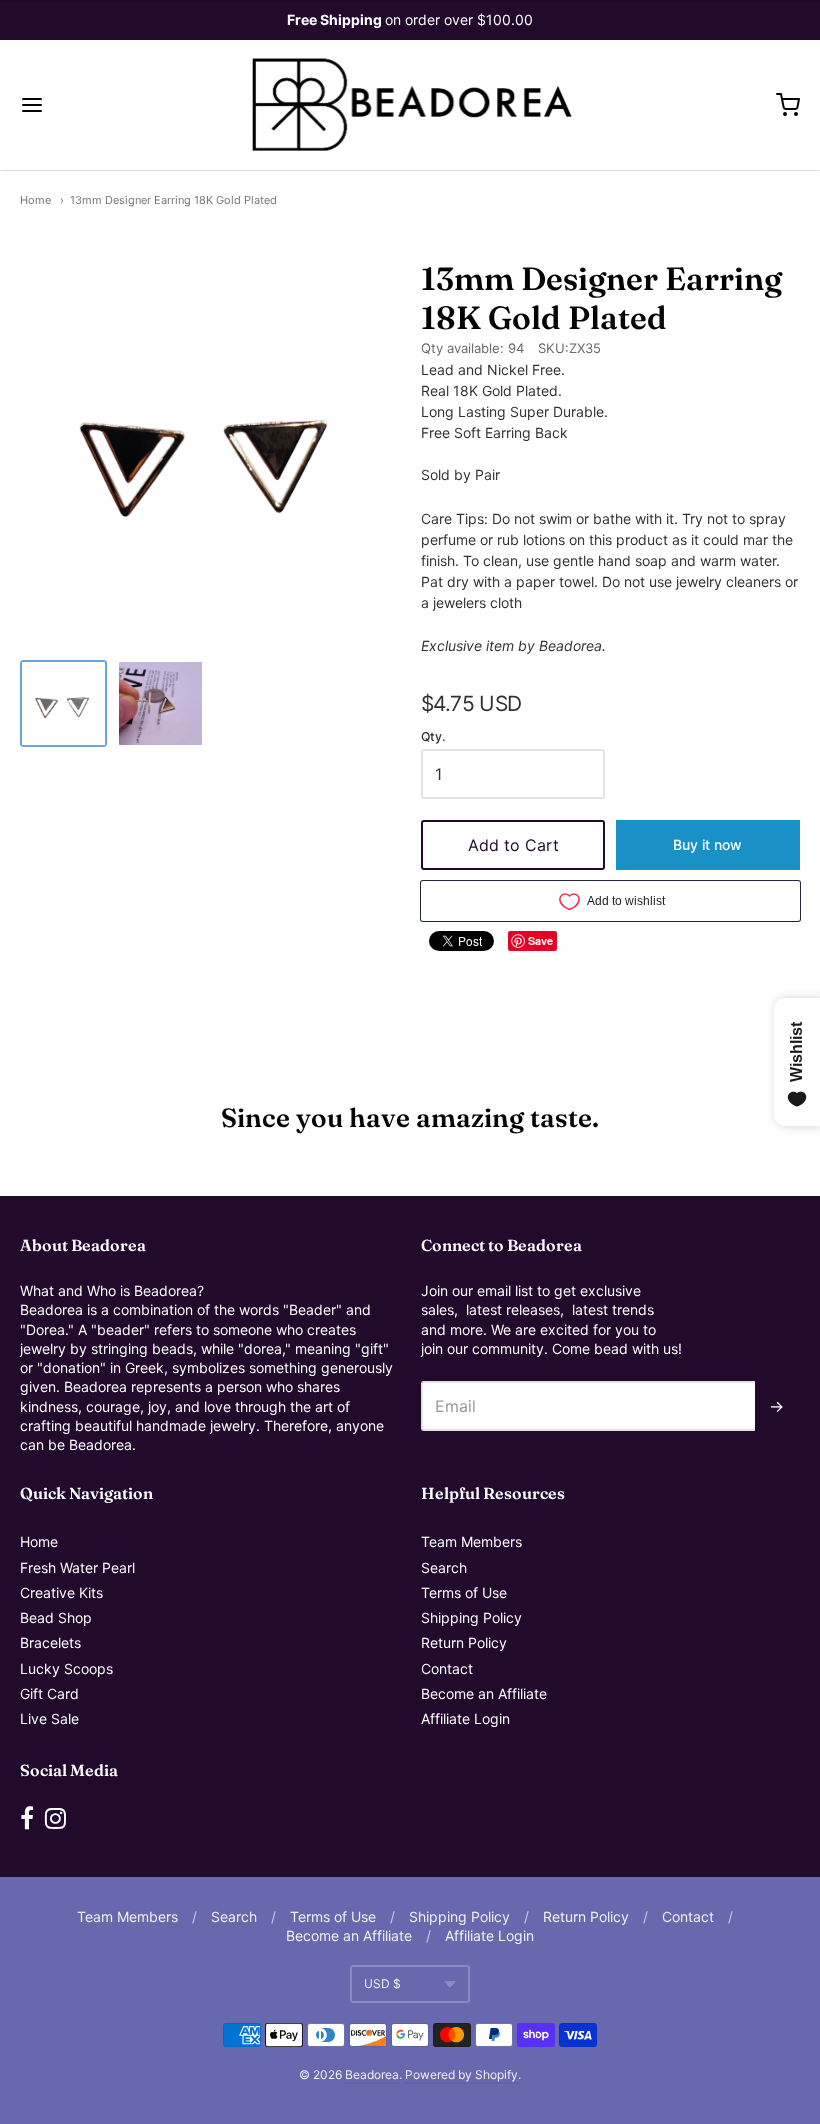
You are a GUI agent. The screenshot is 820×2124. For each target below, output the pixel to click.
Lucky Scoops (66, 1668)
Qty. (433, 737)
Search (444, 1567)
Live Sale (49, 1718)
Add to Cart (513, 845)
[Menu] (98, 105)
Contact (447, 1668)
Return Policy (464, 1642)
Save (540, 940)
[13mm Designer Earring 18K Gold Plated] (63, 703)
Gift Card (49, 1693)
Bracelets (50, 1642)
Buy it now (707, 844)
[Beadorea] (410, 105)
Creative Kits (61, 1592)
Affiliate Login (465, 1718)
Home (35, 200)
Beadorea (372, 2074)
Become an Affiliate (484, 1693)
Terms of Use (464, 1592)
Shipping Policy (471, 1617)
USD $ (382, 1983)
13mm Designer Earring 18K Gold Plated (173, 200)
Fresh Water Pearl (77, 1567)
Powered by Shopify (461, 2074)
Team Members (471, 1541)
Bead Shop (56, 1617)
